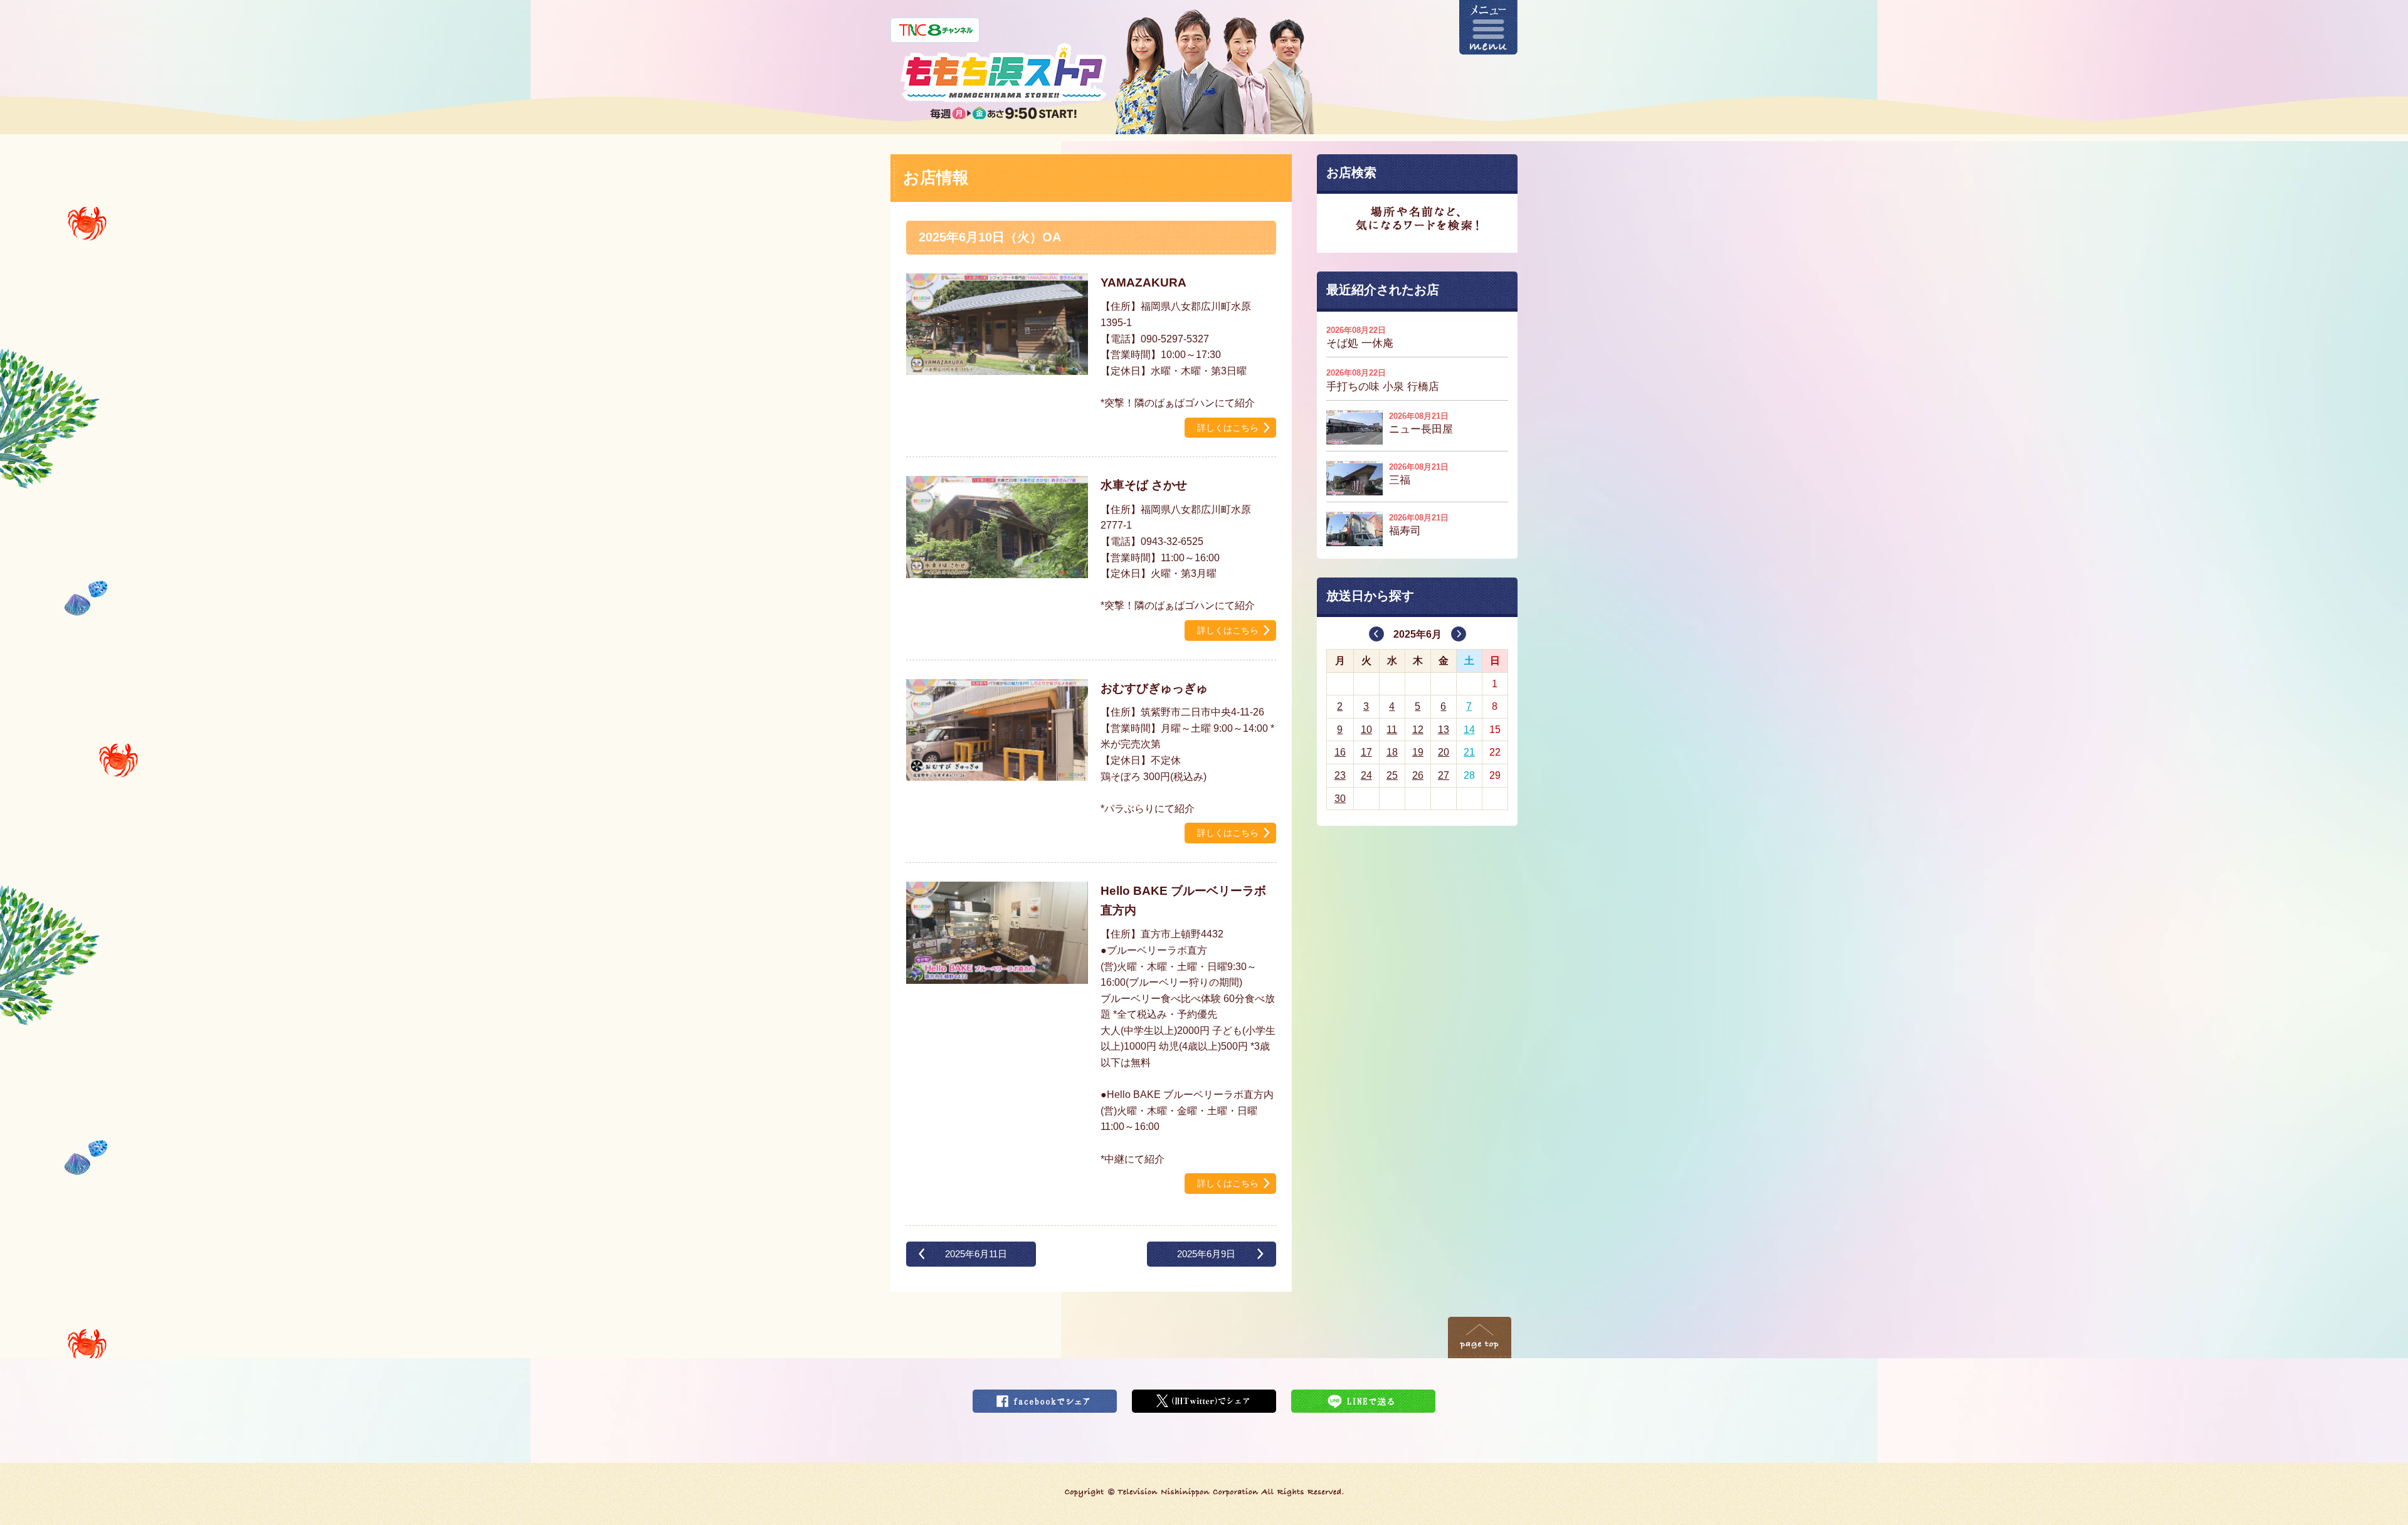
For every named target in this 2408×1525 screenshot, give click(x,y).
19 (1418, 752)
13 (1444, 730)
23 (1340, 775)
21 (1469, 752)
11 (1392, 730)
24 (1366, 775)
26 (1418, 775)
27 (1444, 775)
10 (1366, 730)
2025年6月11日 (976, 1254)
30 (1340, 799)
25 (1392, 775)
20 (1444, 752)
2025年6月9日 (1206, 1254)
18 (1392, 752)
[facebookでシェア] (1045, 1397)
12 (1418, 730)
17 (1366, 752)
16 (1340, 752)
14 (1469, 730)
